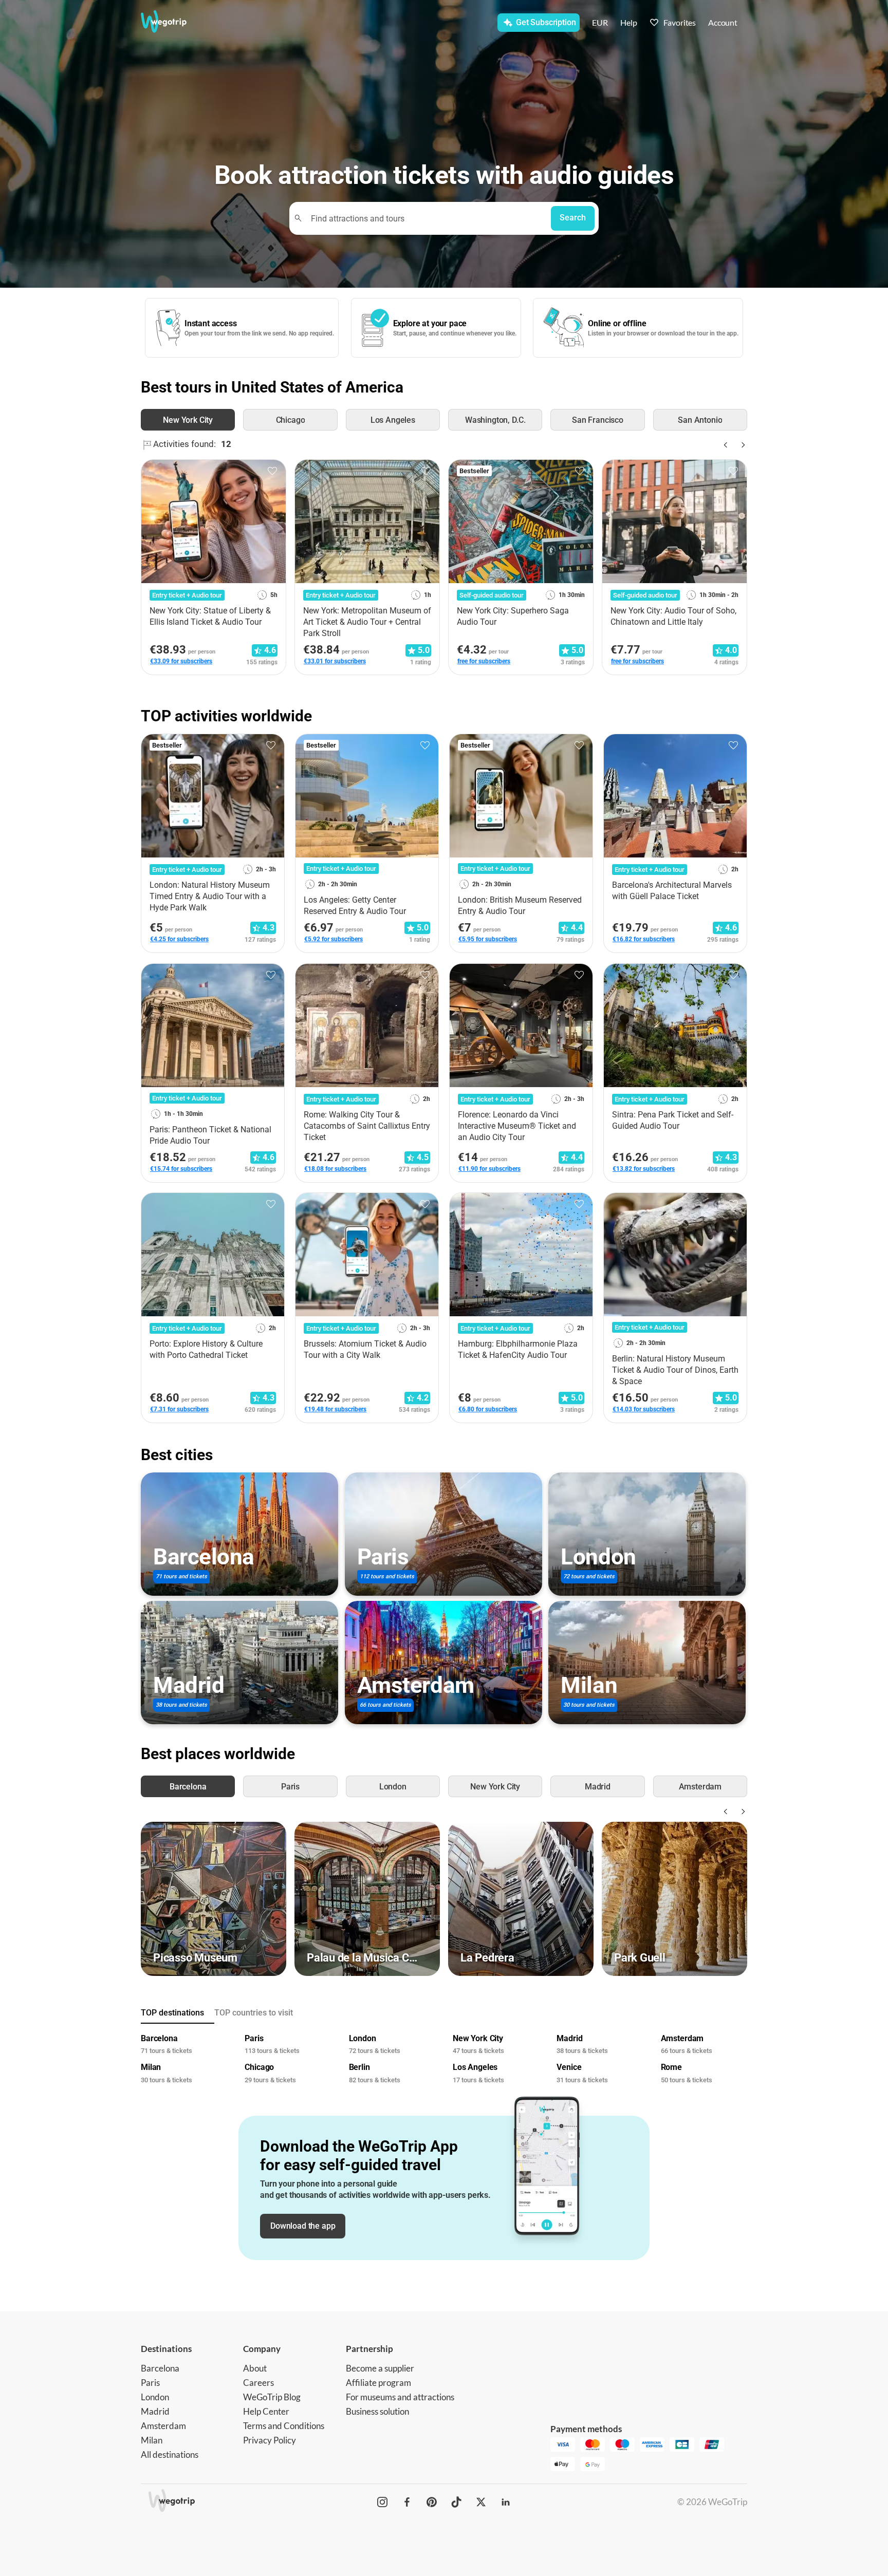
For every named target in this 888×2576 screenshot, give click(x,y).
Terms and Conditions (284, 2426)
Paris (150, 2383)
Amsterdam (163, 2426)
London (155, 2397)
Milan (152, 2440)
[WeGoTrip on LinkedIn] (506, 2502)
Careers (258, 2383)
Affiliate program (378, 2383)
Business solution (377, 2411)
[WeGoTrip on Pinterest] (432, 2502)
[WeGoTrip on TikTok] (456, 2502)
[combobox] (425, 218)
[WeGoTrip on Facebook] (407, 2502)
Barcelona (160, 2368)
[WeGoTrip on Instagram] (382, 2502)
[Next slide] (741, 445)
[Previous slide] (725, 445)
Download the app (303, 2226)
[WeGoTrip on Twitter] (481, 2502)
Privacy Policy (270, 2440)
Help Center (266, 2411)
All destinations (170, 2454)
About (255, 2368)
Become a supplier (380, 2368)
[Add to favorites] (272, 471)
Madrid (155, 2411)
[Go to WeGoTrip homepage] (173, 22)
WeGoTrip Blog (272, 2397)
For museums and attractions (400, 2397)
